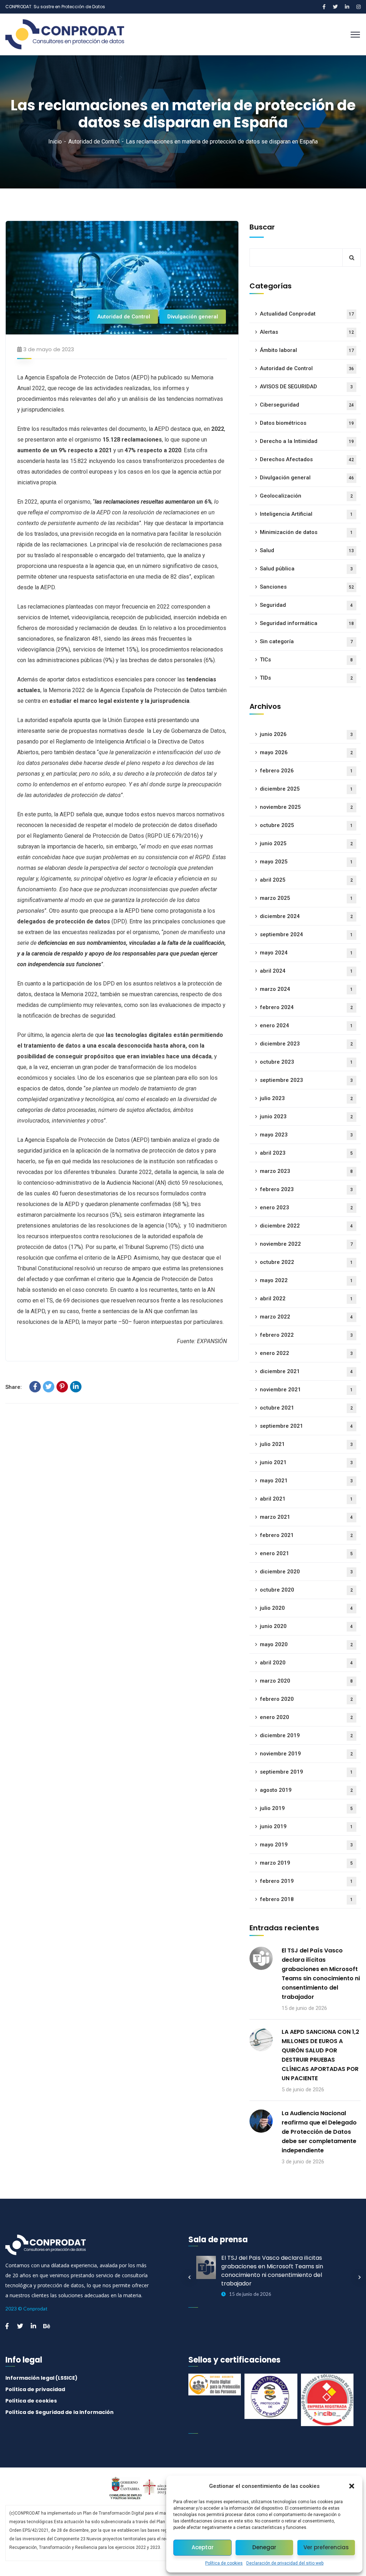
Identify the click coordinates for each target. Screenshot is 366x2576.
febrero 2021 (306, 1535)
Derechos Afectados (307, 459)
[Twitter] (49, 1387)
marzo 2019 (306, 1863)
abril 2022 (306, 1299)
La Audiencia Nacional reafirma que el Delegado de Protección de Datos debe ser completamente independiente (319, 2132)
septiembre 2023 (306, 1080)
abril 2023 (306, 1153)
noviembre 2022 (306, 1244)
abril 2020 (306, 1663)
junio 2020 (306, 1626)
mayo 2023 (306, 1135)
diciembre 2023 (306, 1044)
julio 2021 (306, 1444)
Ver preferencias (326, 2547)
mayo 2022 (306, 1280)
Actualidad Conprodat (307, 314)
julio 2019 (306, 1808)
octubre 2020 (306, 1590)
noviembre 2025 (306, 807)
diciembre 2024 (306, 916)
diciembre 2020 (306, 1572)
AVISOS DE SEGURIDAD (306, 387)
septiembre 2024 (306, 934)
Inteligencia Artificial (306, 514)
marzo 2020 (306, 1681)
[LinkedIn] (76, 1387)
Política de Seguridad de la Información (60, 2412)
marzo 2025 (306, 898)
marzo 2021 (306, 1517)
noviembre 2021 (306, 1390)
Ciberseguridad (307, 405)
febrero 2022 (306, 1335)
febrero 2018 (306, 1899)
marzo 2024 (306, 989)
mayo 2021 (306, 1481)
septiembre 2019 (306, 1772)
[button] (352, 2486)
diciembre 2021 (306, 1371)
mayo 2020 (306, 1644)
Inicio (55, 142)
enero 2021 (306, 1553)
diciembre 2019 (306, 1735)
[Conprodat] (69, 34)
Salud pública (306, 569)
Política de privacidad (35, 2389)
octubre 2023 (306, 1062)
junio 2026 (306, 734)
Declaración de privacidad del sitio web (285, 2563)
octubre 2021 (306, 1408)
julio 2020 (306, 1608)
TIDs (306, 678)
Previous (189, 2277)
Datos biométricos (307, 423)
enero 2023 (306, 1208)
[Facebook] (35, 1387)
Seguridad (306, 605)
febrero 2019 (306, 1881)
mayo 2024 (306, 953)
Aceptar (203, 2547)
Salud (307, 550)
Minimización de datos (306, 532)
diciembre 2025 (306, 789)
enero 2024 (306, 1025)
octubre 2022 (306, 1262)
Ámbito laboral (307, 350)
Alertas (307, 332)
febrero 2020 (306, 1699)
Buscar (262, 227)
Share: (14, 1387)
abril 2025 (306, 880)
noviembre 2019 (306, 1754)
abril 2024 (306, 971)
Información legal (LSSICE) (41, 2378)
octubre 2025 (306, 825)
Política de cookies (224, 2563)
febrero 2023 (306, 1189)
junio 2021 (306, 1462)
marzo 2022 (306, 1317)
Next (360, 2277)
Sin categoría (306, 641)
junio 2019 (306, 1826)
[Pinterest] (62, 1387)
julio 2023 (306, 1098)
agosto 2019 (306, 1790)
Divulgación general (193, 317)
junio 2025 (306, 843)
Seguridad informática (307, 623)
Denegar (264, 2547)
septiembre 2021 (306, 1426)
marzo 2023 (306, 1171)
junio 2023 (306, 1116)
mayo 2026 (306, 752)
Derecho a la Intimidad (307, 441)
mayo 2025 (306, 862)
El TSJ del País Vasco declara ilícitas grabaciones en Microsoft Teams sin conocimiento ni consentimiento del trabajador (321, 1974)
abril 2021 (306, 1499)
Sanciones (307, 587)
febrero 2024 (306, 1007)
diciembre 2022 (306, 1226)
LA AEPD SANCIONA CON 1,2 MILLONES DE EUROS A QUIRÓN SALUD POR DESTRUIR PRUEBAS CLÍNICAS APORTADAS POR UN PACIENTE (320, 2055)
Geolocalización (306, 496)
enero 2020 (306, 1717)
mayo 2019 (306, 1845)
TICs (306, 660)
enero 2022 (306, 1353)
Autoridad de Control (94, 142)
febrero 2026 (306, 771)
